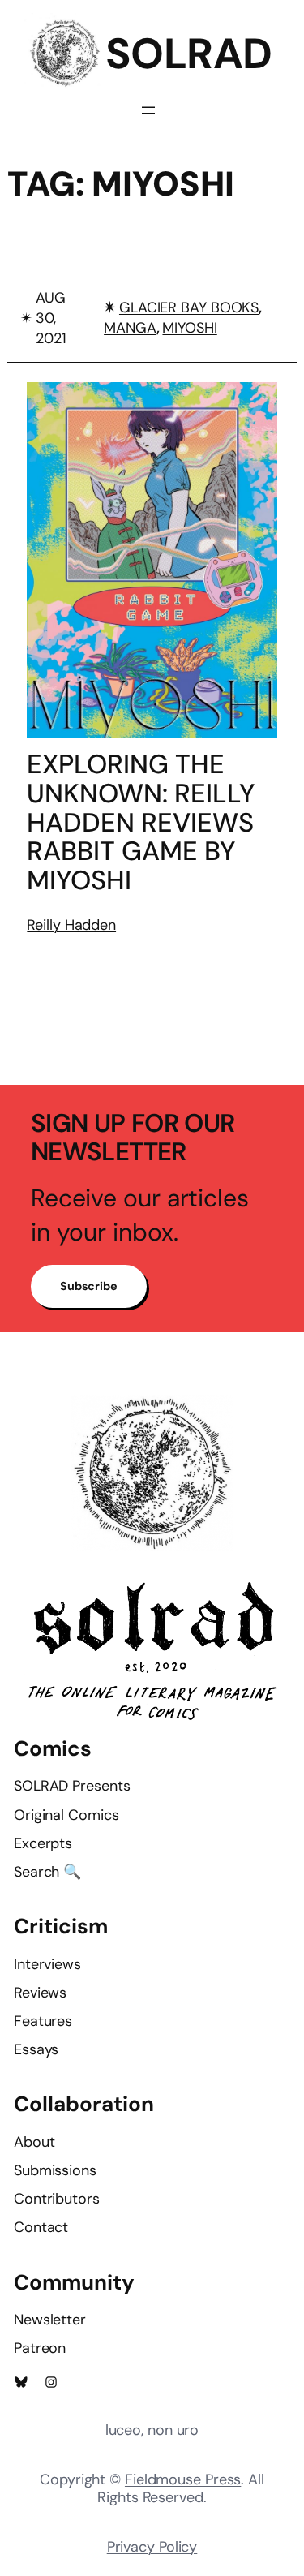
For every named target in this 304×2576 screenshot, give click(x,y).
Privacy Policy (152, 2547)
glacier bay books (189, 307)
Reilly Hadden (71, 925)
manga (130, 328)
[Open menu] (148, 110)
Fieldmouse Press (183, 2479)
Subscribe (89, 1286)
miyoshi (189, 328)
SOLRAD (189, 54)
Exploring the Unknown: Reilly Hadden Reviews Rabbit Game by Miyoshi (141, 824)
